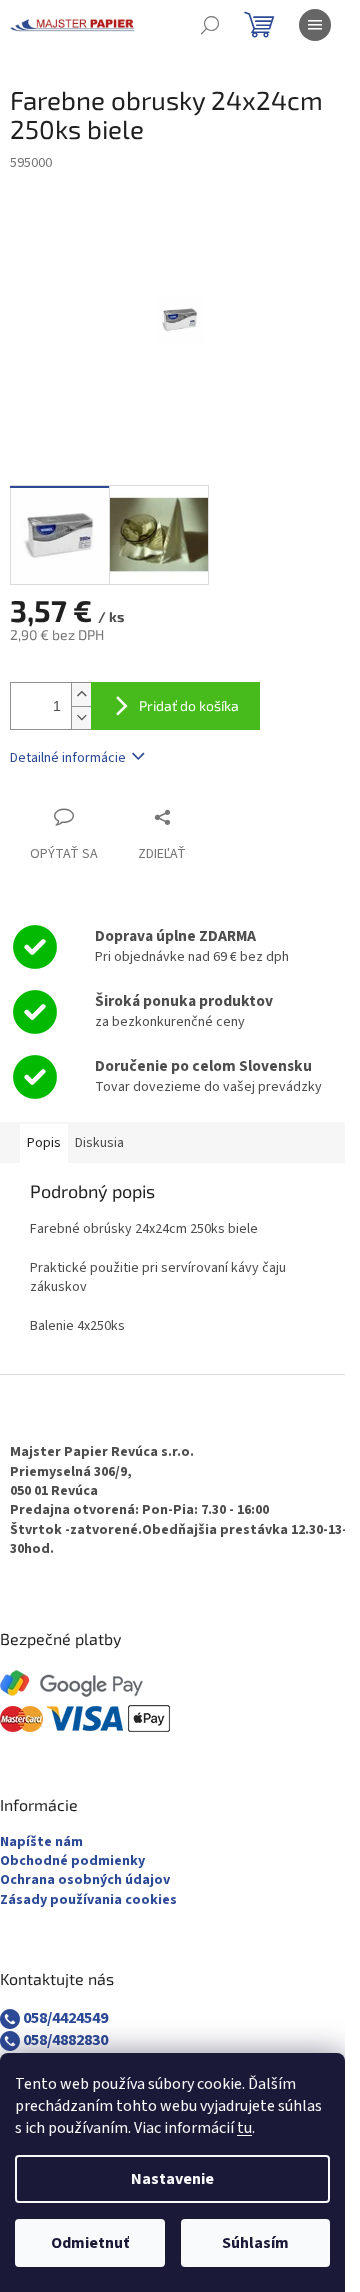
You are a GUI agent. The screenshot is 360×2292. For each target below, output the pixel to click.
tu (244, 2128)
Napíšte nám (41, 1842)
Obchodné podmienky (72, 1861)
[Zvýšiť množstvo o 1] (81, 694)
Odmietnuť (90, 2243)
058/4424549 (64, 2018)
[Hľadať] (210, 25)
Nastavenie (172, 2179)
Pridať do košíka (189, 705)
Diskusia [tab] (99, 1143)
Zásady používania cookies (88, 1900)
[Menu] (315, 25)
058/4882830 (64, 2040)
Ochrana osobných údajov (85, 1880)
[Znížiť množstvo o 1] (81, 717)
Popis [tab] (44, 1143)
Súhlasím (255, 2243)
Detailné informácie (68, 758)
